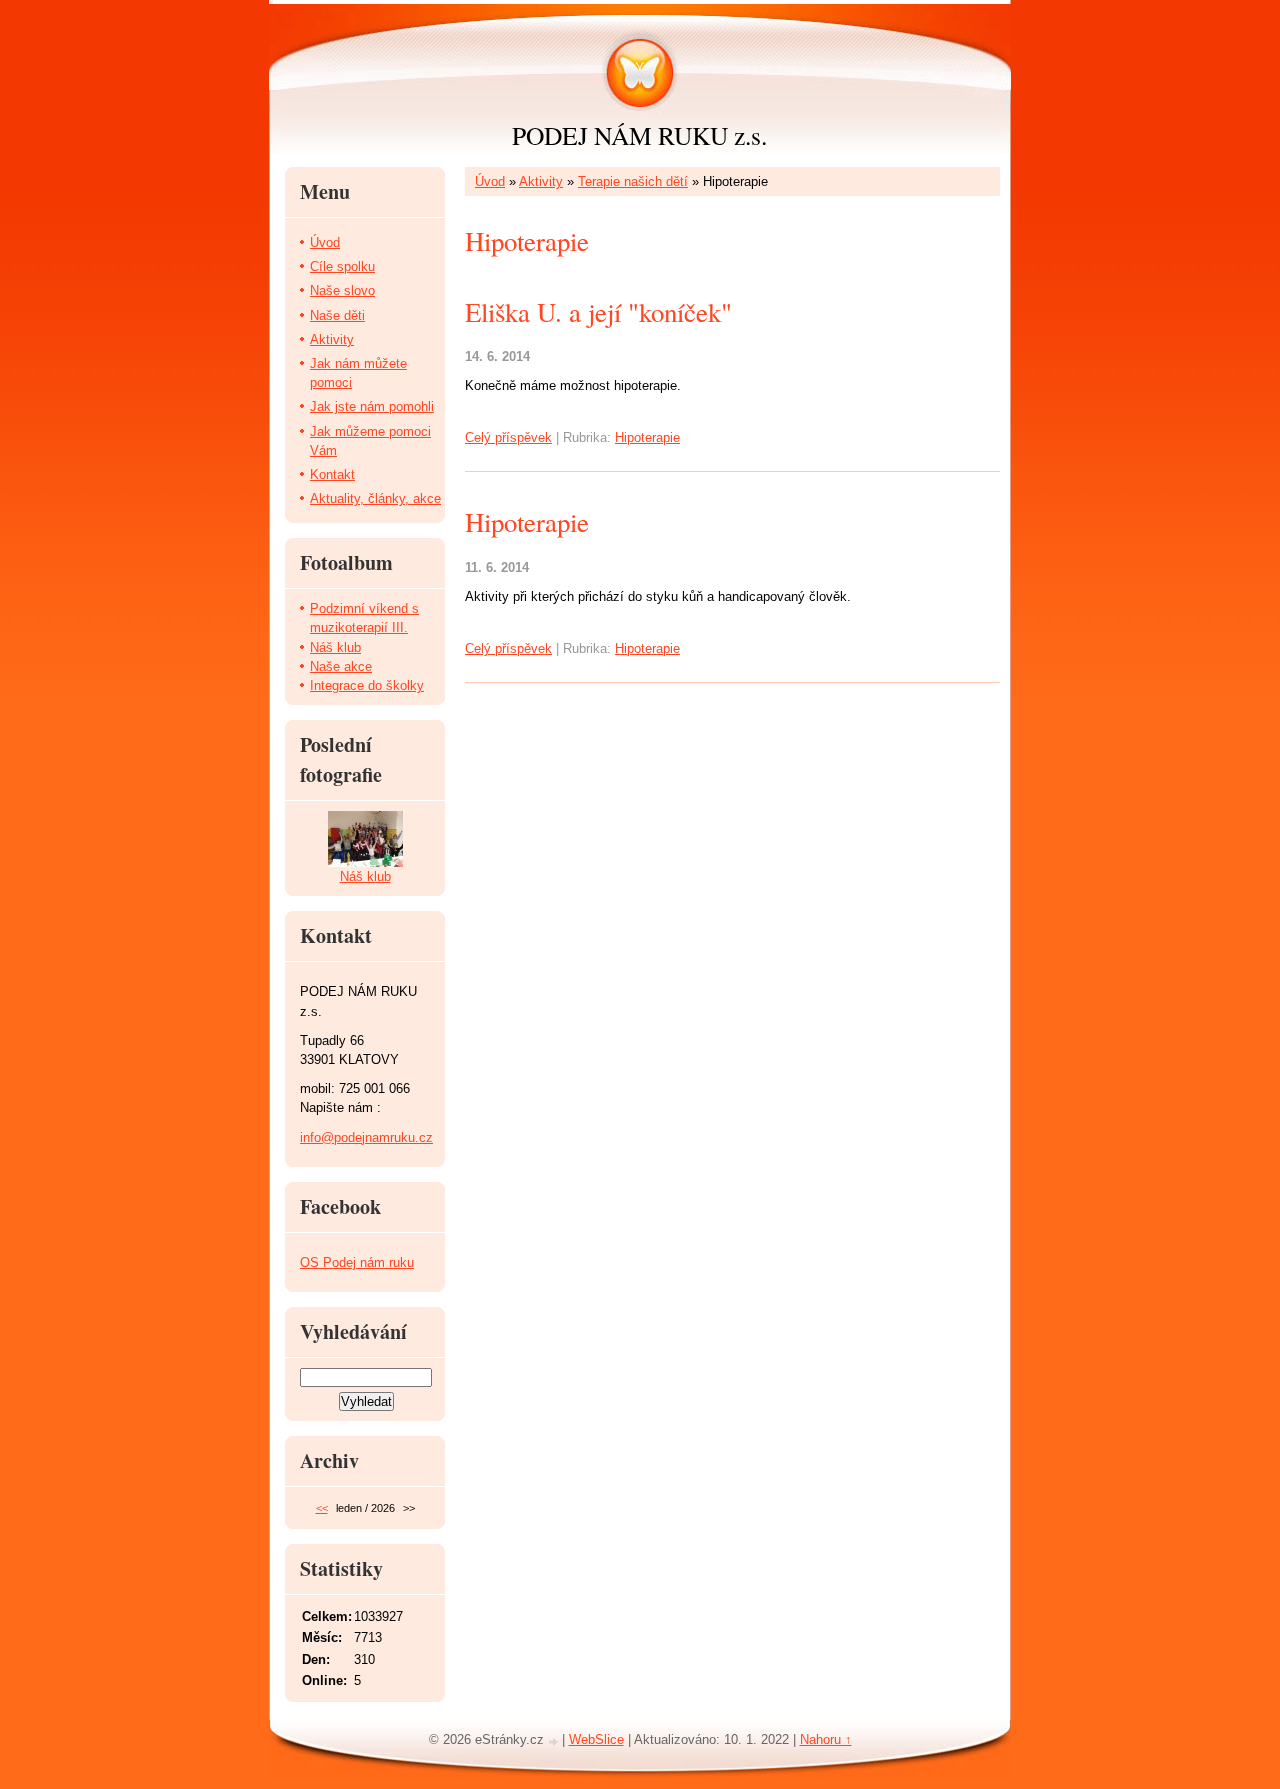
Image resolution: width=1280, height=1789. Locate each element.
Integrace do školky (367, 685)
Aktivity (541, 181)
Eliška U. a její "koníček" (598, 312)
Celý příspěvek (508, 437)
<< (322, 1508)
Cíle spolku (342, 266)
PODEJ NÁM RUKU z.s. (639, 135)
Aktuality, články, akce (375, 498)
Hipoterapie (647, 437)
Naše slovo (342, 290)
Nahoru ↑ (826, 1739)
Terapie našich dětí (633, 181)
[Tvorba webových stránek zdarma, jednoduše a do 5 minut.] (555, 1741)
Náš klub (335, 647)
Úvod (490, 181)
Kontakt (332, 474)
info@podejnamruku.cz (366, 1137)
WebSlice (596, 1739)
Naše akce (341, 666)
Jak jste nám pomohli (372, 406)
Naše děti (337, 315)
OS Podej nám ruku (357, 1262)
